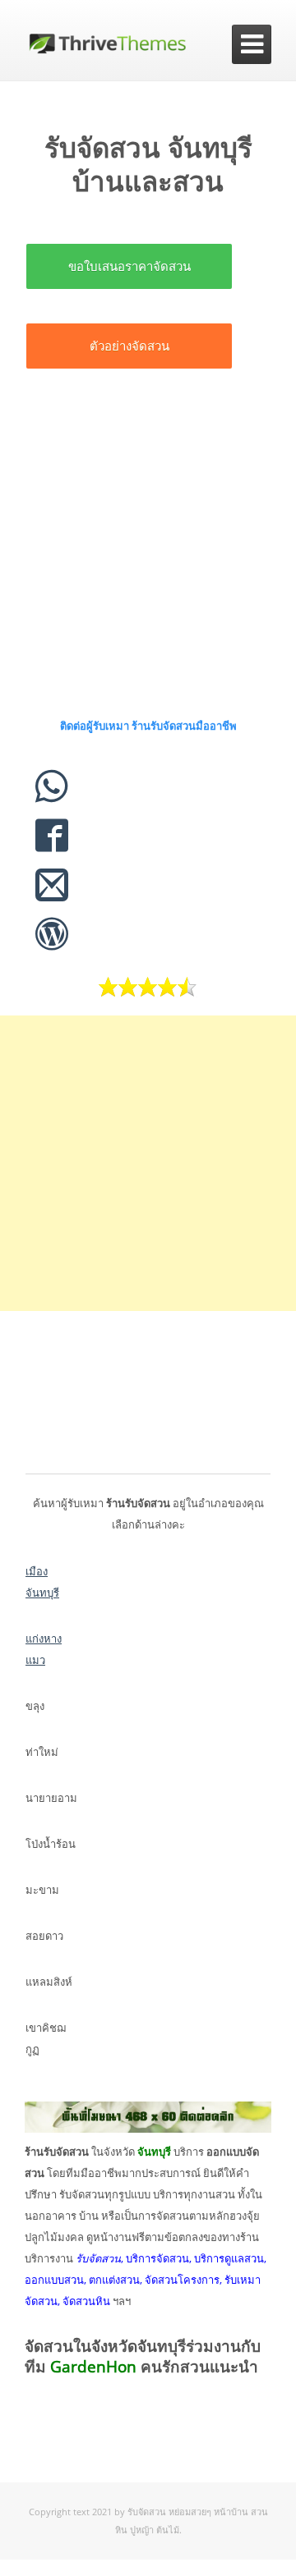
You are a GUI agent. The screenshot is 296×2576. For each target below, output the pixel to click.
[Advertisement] (148, 551)
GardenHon (93, 2367)
